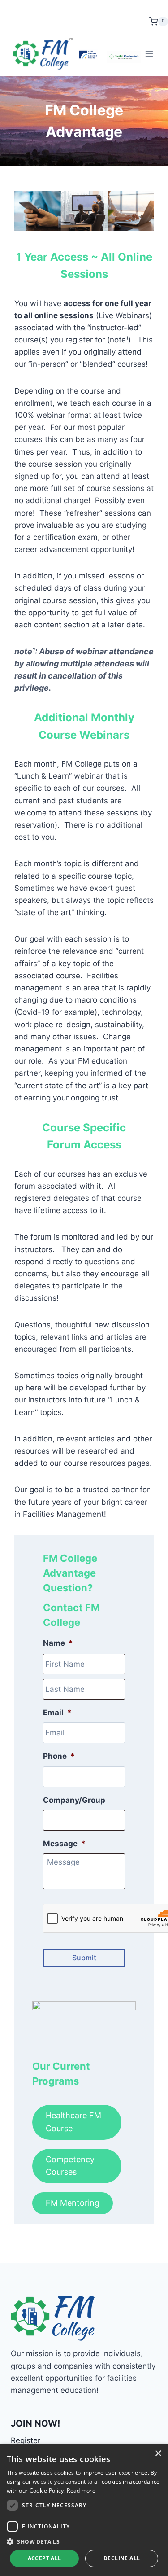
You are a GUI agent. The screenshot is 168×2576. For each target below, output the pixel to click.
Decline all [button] (122, 2558)
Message (64, 1844)
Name (58, 1643)
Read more (81, 2491)
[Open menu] (149, 54)
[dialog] (84, 2510)
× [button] (158, 2454)
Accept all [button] (45, 2558)
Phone (59, 1756)
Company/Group (74, 1800)
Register (26, 2440)
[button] (84, 2541)
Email (57, 1713)
